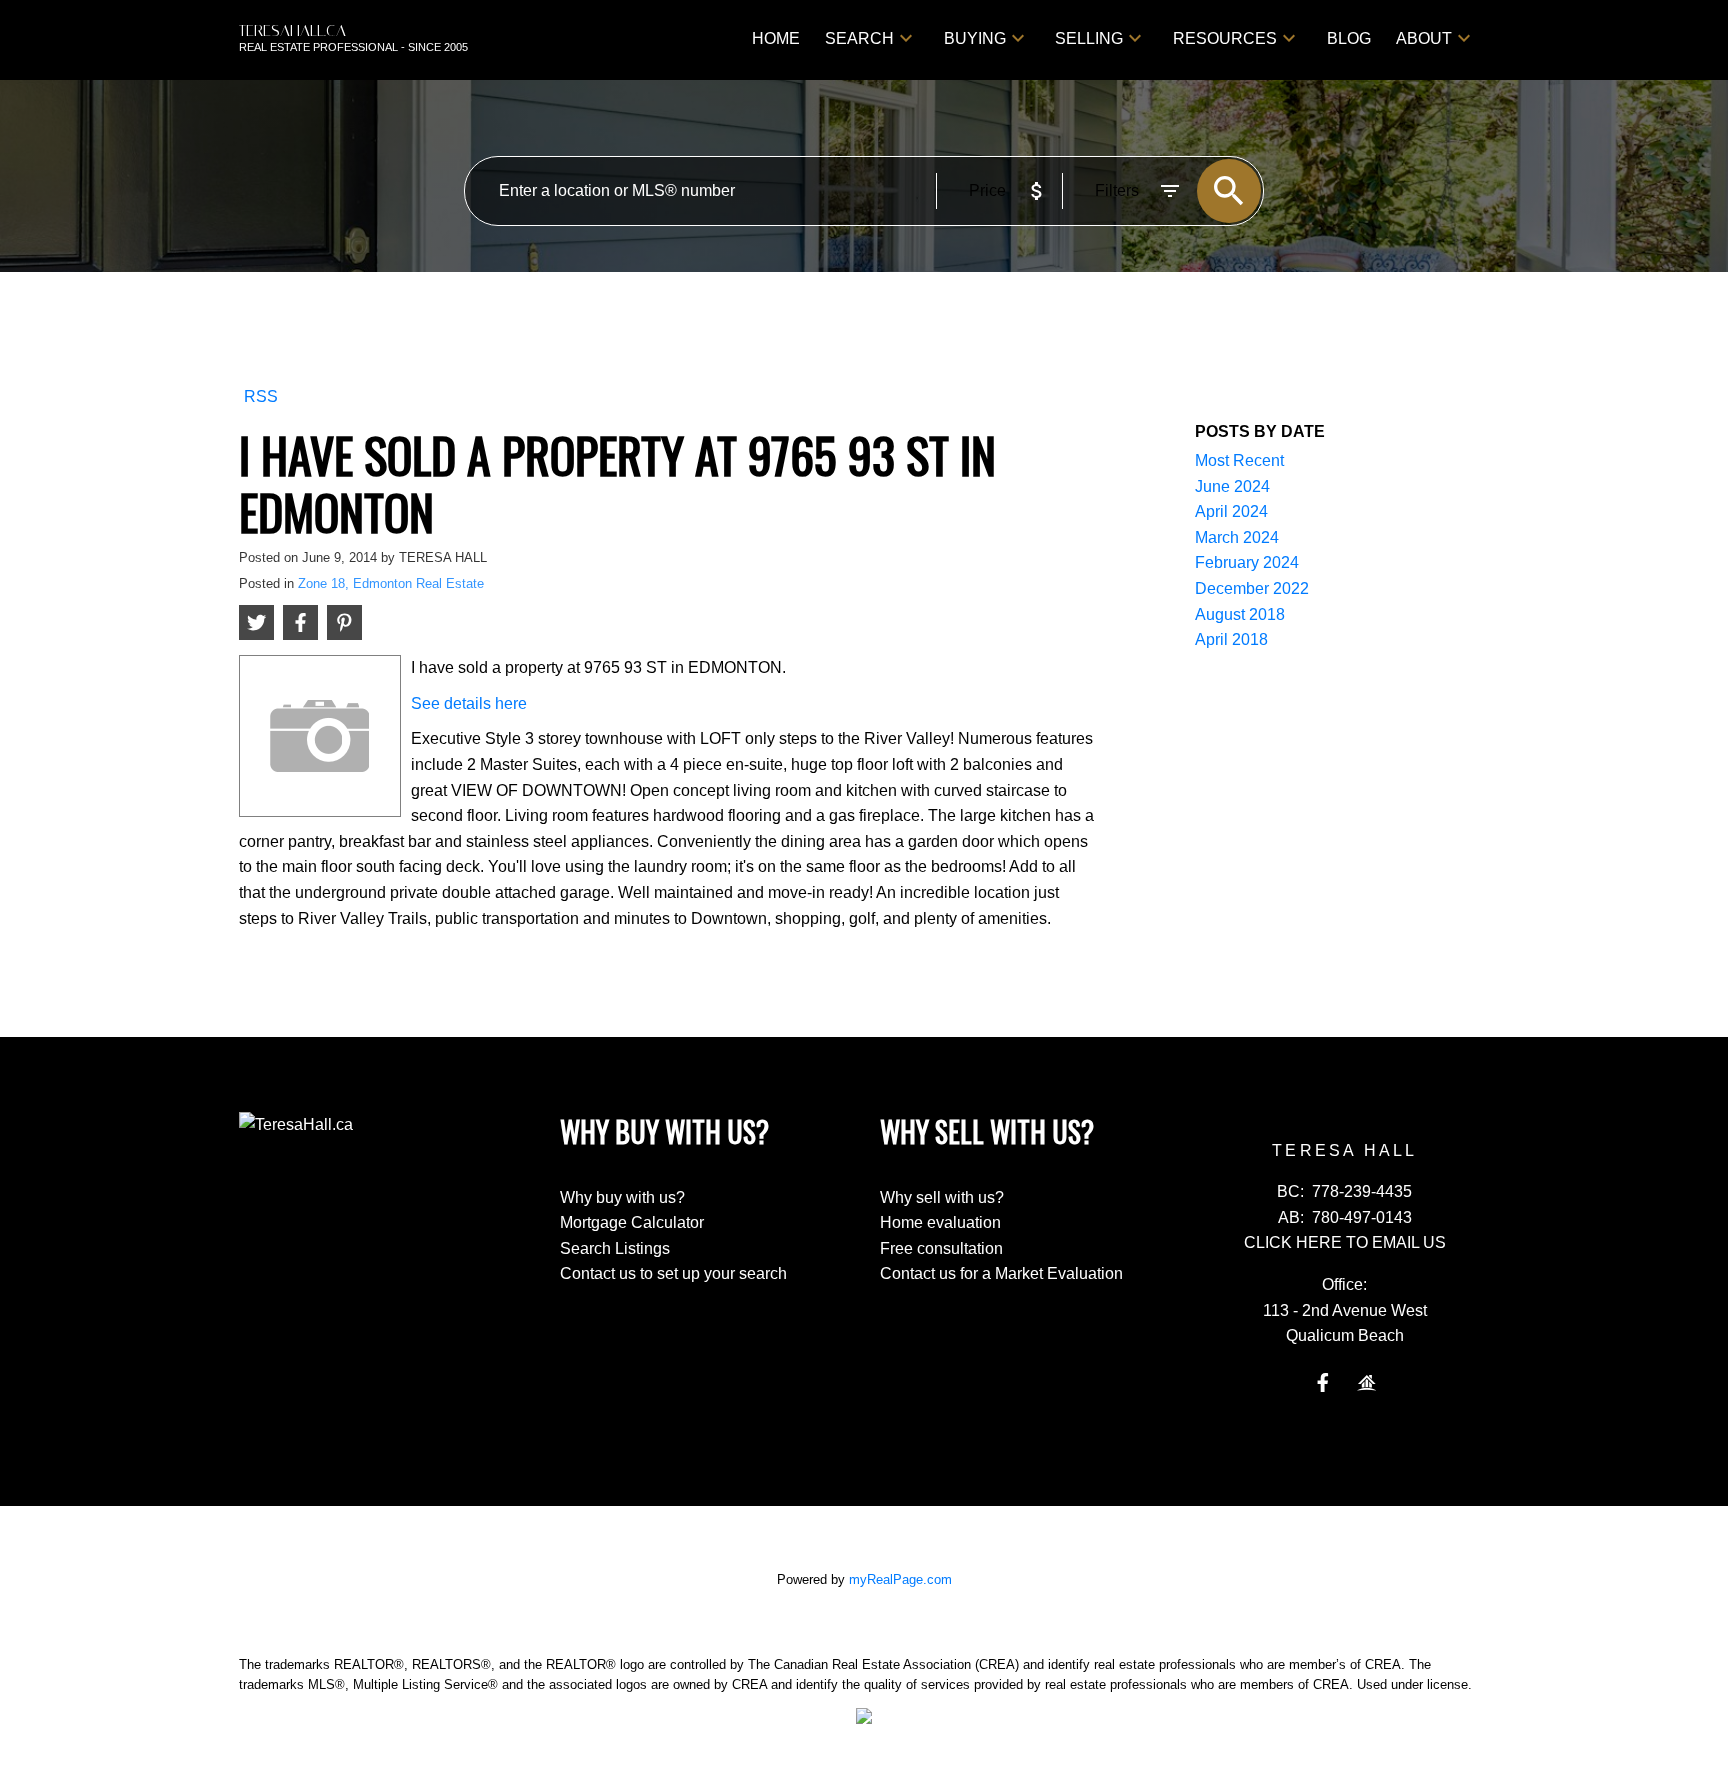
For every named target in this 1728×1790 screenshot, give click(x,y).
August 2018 (1240, 614)
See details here (469, 703)
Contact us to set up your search (673, 1273)
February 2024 (1247, 562)
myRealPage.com (900, 1579)
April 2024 (1231, 511)
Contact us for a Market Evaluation (1001, 1273)
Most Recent (1239, 460)
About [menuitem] (1424, 38)
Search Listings (615, 1248)
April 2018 (1231, 639)
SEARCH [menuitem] (859, 38)
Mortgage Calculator (632, 1222)
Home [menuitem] (776, 38)
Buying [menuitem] (975, 38)
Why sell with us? (942, 1197)
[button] (1323, 1383)
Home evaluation (940, 1222)
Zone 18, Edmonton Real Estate (391, 583)
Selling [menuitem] (1089, 38)
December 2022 (1252, 588)
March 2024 (1237, 537)
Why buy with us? (622, 1197)
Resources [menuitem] (1225, 38)
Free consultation (941, 1248)
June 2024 (1232, 486)
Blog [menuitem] (1349, 38)
